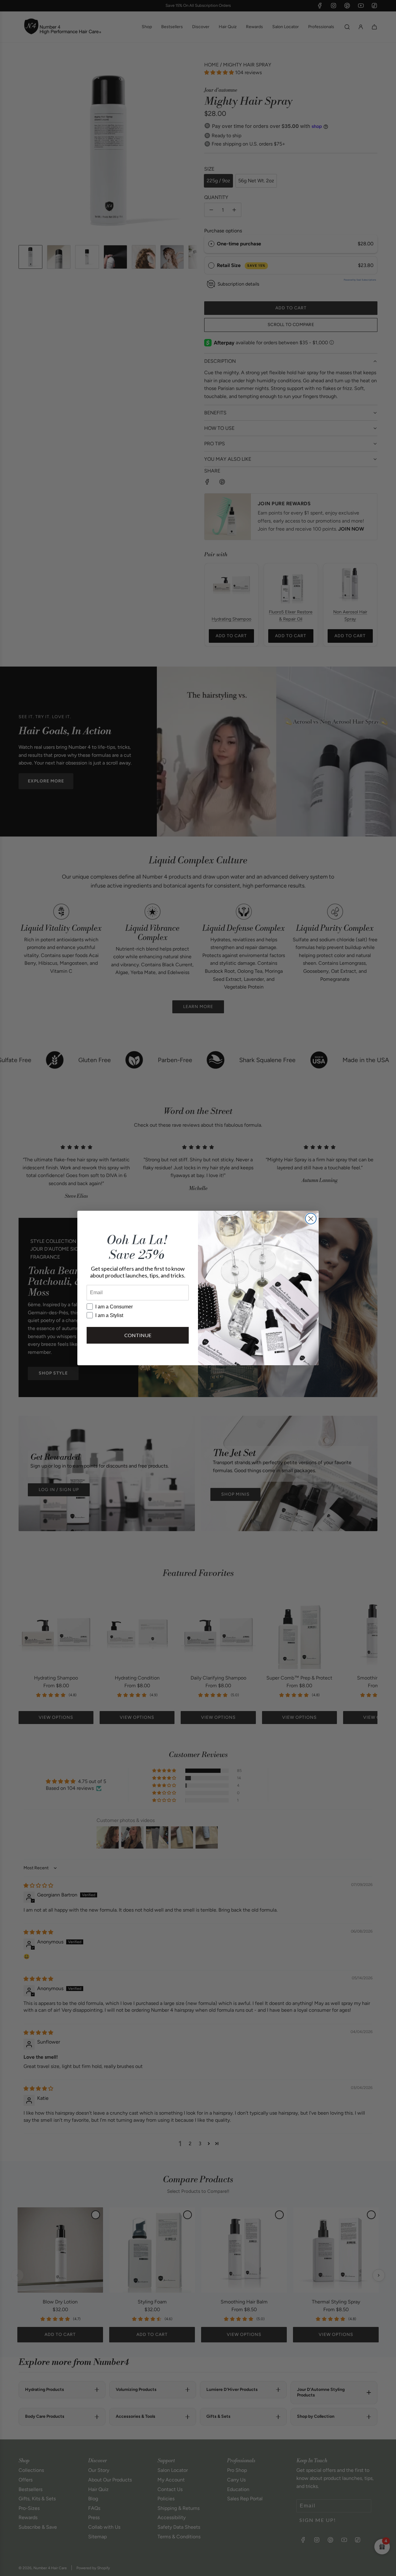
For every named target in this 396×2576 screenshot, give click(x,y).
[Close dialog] (311, 1219)
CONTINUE (138, 1335)
